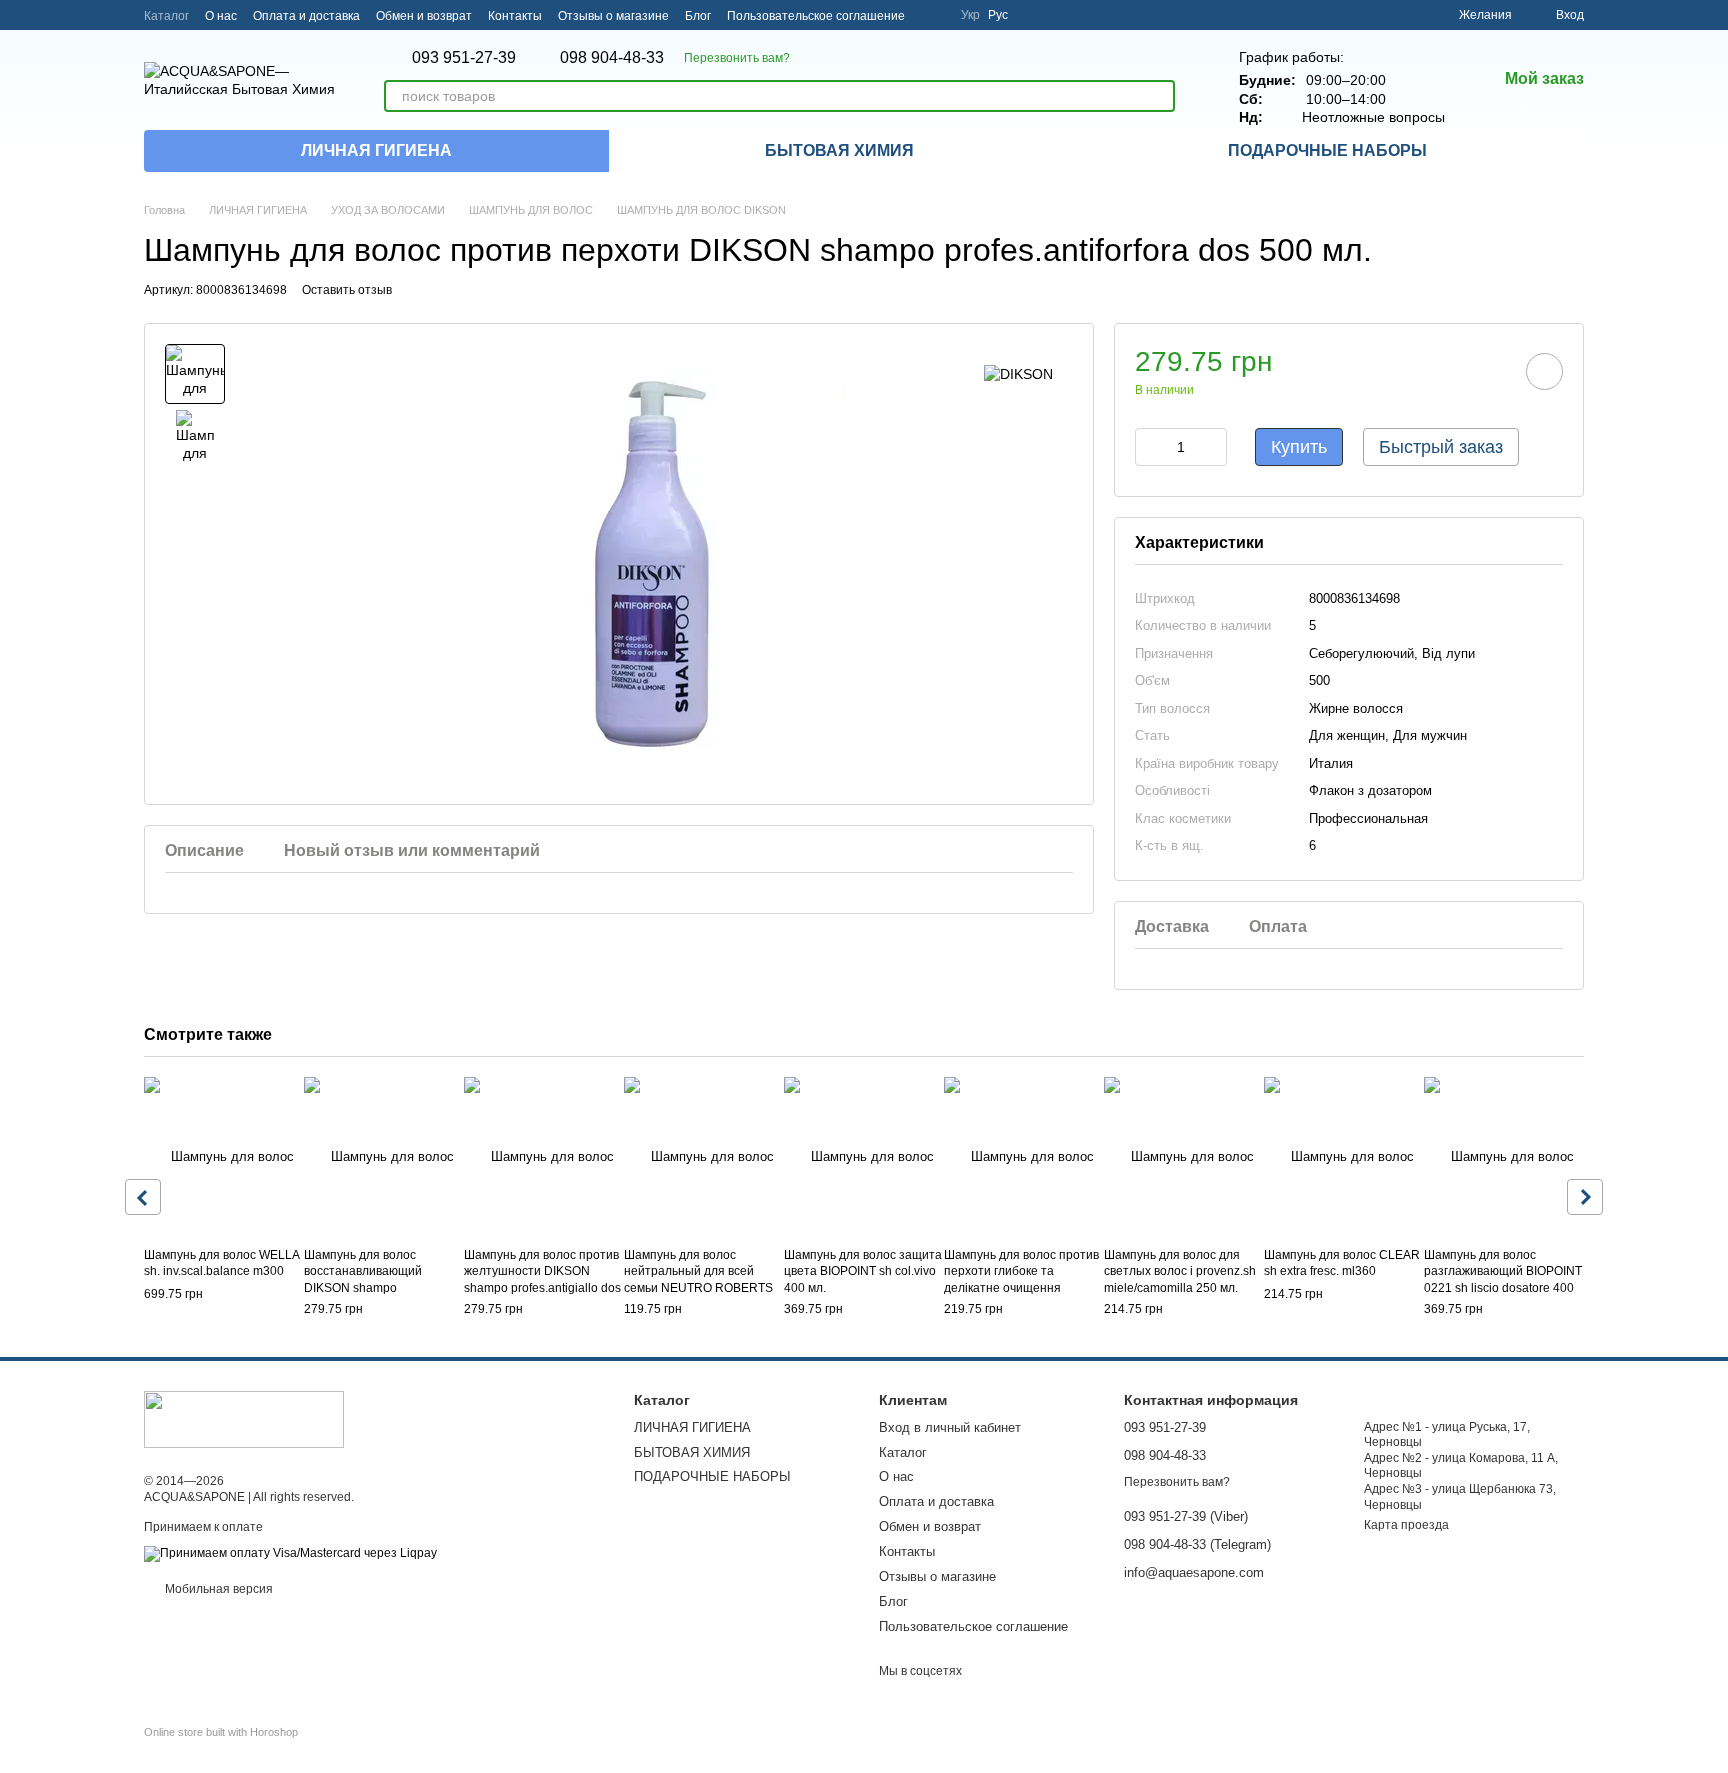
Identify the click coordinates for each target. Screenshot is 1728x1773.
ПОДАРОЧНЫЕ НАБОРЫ (1327, 150)
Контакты (515, 16)
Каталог (166, 16)
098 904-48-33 (612, 58)
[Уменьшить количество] (1150, 447)
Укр (970, 15)
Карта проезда (1406, 1525)
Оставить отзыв (347, 290)
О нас (221, 16)
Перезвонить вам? (737, 58)
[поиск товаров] (1159, 96)
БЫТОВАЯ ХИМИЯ (839, 150)
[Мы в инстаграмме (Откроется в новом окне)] (933, 15)
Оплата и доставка (306, 16)
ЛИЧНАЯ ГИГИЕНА (376, 150)
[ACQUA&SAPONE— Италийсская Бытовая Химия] (244, 1419)
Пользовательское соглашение (816, 16)
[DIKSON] (1018, 373)
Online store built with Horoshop (221, 1732)
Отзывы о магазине (613, 16)
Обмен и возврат (424, 16)
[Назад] (143, 1197)
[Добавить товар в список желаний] (1544, 371)
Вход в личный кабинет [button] (950, 1427)
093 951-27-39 (464, 58)
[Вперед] (1585, 1197)
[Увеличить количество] (1212, 447)
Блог (698, 16)
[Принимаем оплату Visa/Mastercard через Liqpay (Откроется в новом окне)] (290, 1553)
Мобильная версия (217, 1589)
